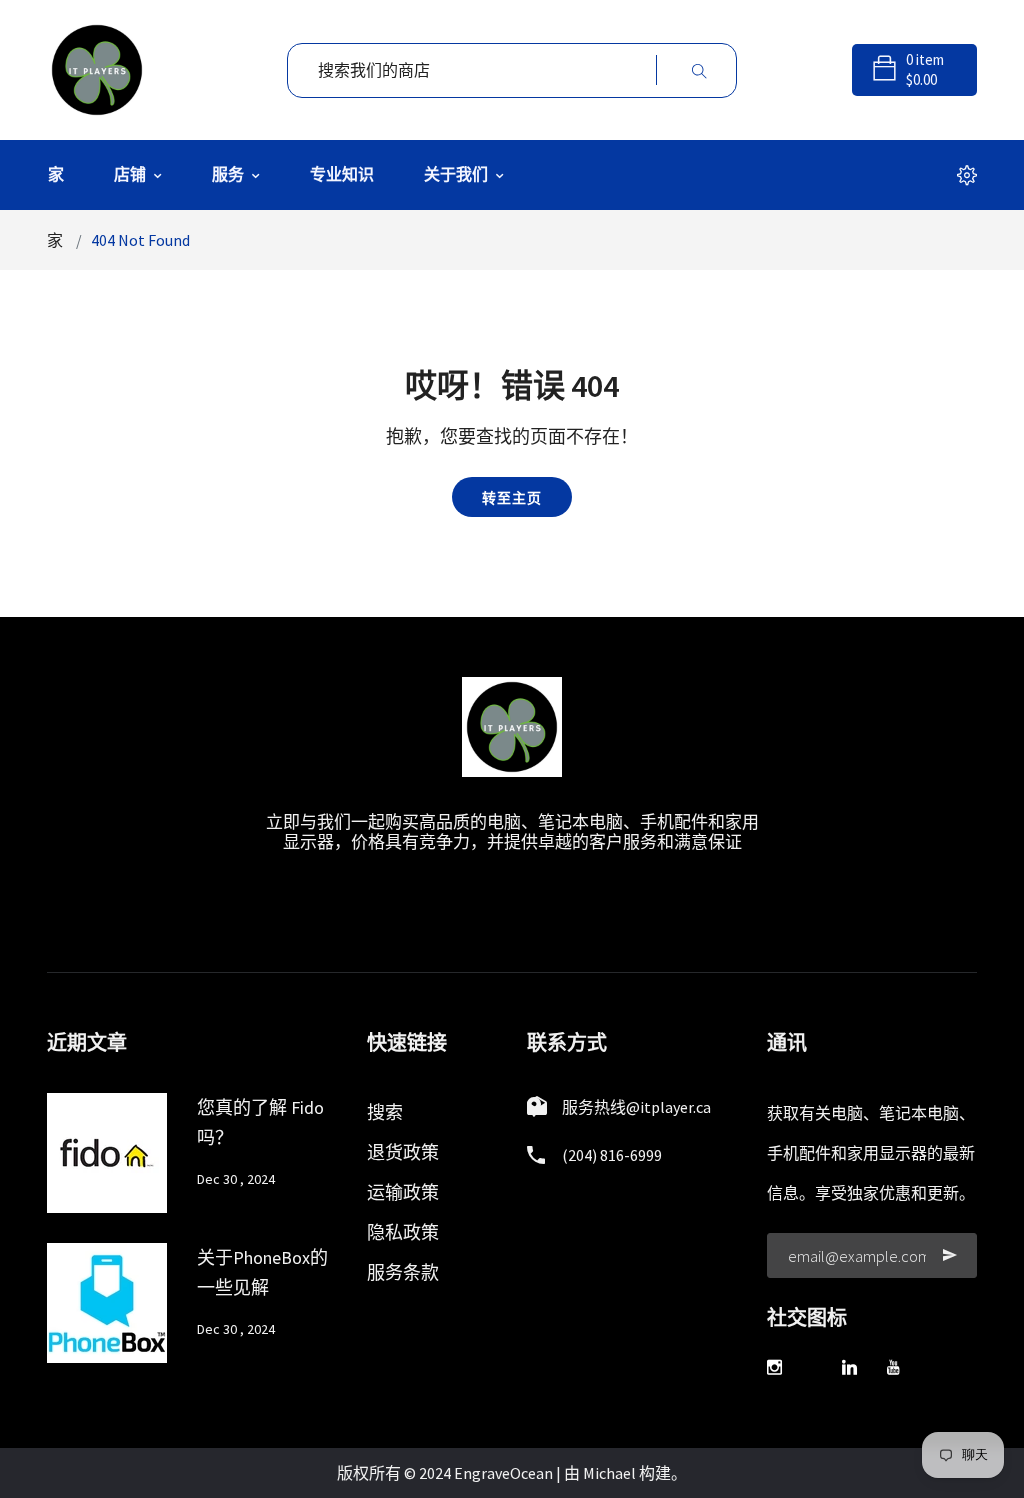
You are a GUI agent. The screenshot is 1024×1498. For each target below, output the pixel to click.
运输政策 (403, 1192)
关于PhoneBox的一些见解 (262, 1272)
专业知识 (342, 174)
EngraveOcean (503, 1473)
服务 (229, 174)
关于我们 (457, 174)
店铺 (131, 174)
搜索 (385, 1112)
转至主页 (512, 498)
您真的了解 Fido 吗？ (260, 1122)
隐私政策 (403, 1232)
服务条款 (403, 1272)
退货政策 (403, 1152)
